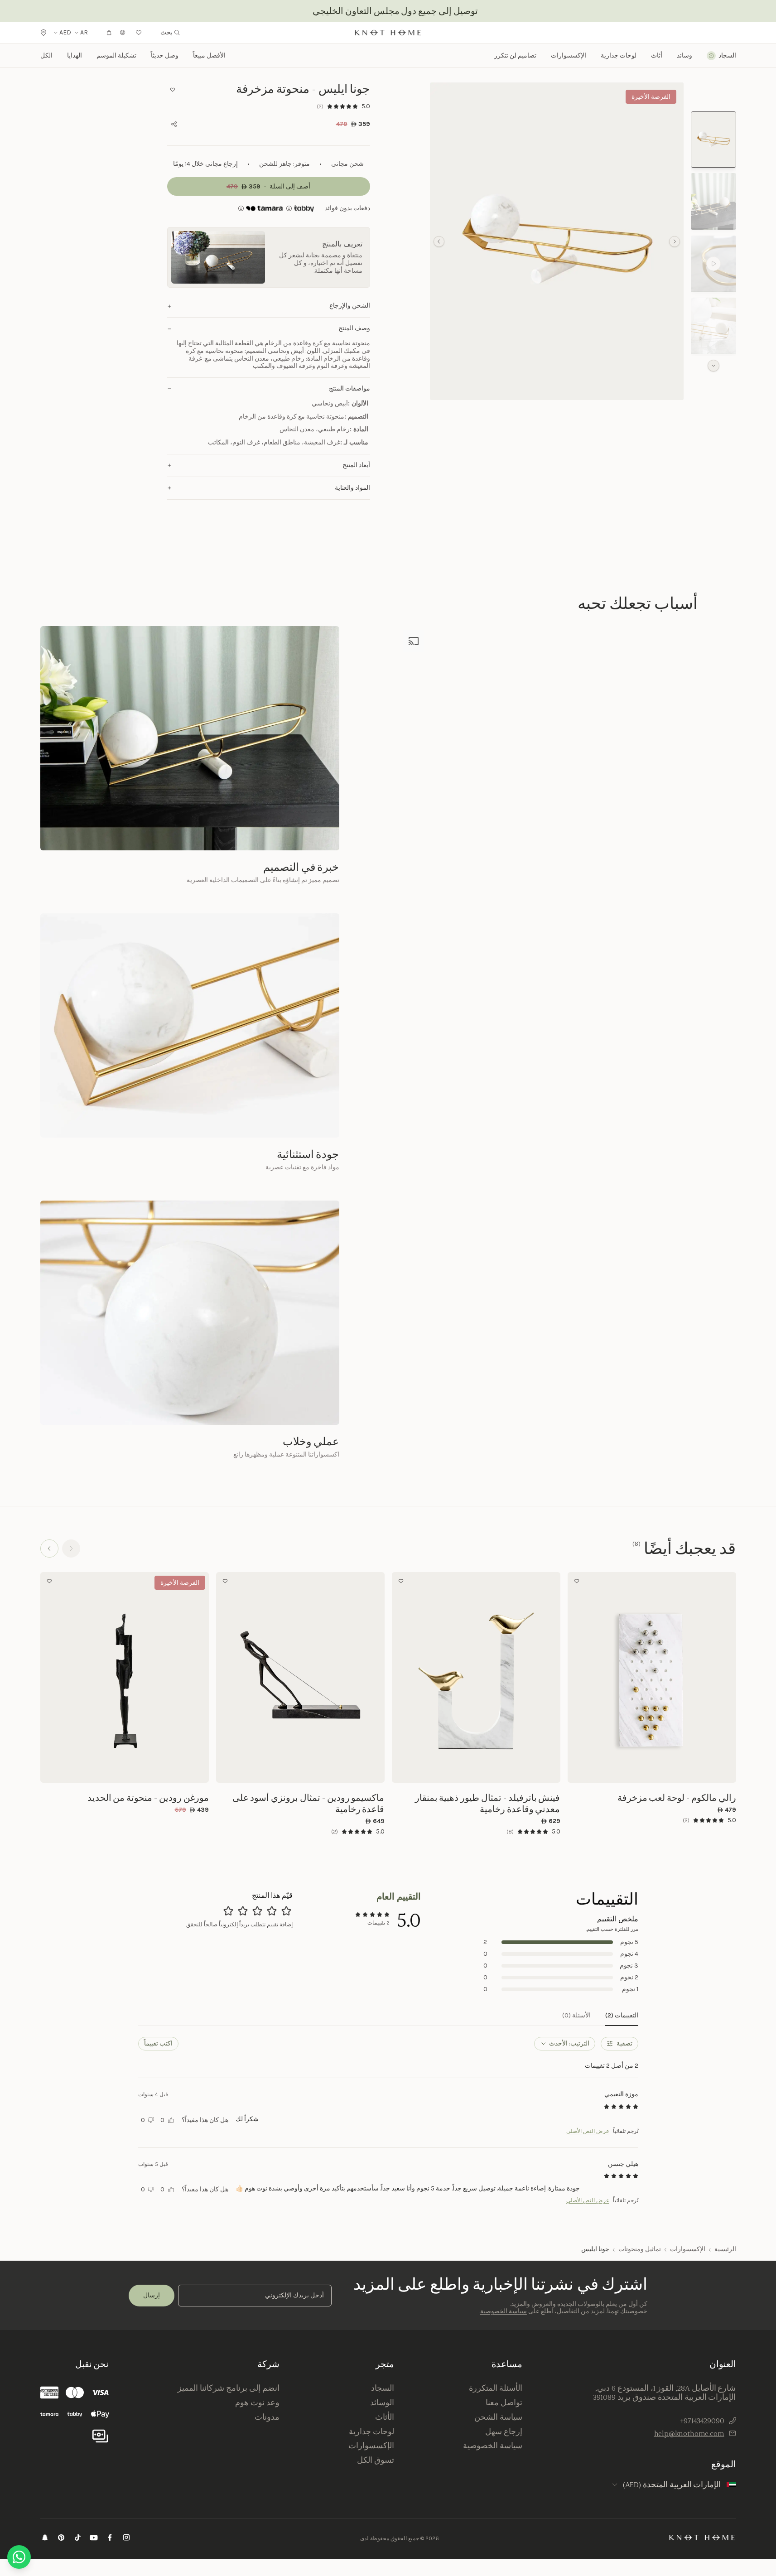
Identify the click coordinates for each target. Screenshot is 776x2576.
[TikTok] (77, 2539)
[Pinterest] (61, 2539)
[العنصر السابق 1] (675, 241)
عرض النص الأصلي (588, 2131)
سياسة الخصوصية (504, 2311)
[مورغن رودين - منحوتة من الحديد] (125, 1677)
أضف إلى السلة (652, 1770)
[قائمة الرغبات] (139, 33)
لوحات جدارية (619, 56)
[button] (557, 241)
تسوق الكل (376, 2460)
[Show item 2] (713, 201)
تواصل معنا (504, 2402)
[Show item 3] (713, 264)
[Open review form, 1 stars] (286, 1911)
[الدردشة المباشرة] (19, 2557)
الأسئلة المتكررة (496, 2388)
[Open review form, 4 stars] (243, 1911)
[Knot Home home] (702, 2537)
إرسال (152, 2295)
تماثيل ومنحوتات (640, 2249)
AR (84, 33)
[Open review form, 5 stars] (228, 1911)
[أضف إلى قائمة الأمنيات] (173, 90)
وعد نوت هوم (257, 2402)
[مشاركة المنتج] (174, 124)
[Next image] (577, 1677)
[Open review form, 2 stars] (272, 1911)
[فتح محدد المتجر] (43, 33)
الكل (46, 55)
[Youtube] (94, 2539)
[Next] (49, 1548)
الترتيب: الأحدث (569, 2043)
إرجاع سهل (504, 2431)
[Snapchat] (45, 2539)
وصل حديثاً (165, 55)
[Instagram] (126, 2539)
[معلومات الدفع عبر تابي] (304, 208)
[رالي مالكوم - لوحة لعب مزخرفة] (652, 1677)
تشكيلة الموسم (116, 55)
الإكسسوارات (688, 2249)
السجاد (383, 2388)
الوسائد (382, 2402)
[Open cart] (109, 33)
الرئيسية (725, 2249)
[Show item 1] (713, 140)
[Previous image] (727, 1677)
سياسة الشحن (498, 2417)
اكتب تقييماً (158, 2043)
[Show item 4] (713, 326)
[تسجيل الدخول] (123, 33)
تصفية (624, 2043)
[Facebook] (110, 2539)
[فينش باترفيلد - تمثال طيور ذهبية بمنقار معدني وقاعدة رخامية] (476, 1677)
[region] (557, 241)
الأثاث (385, 2417)
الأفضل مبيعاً (209, 55)
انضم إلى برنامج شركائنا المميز (228, 2388)
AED (65, 33)
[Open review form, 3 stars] (257, 1911)
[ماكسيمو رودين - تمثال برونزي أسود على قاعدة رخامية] (300, 1677)
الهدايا (75, 55)
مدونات (267, 2417)
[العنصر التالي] (439, 241)
